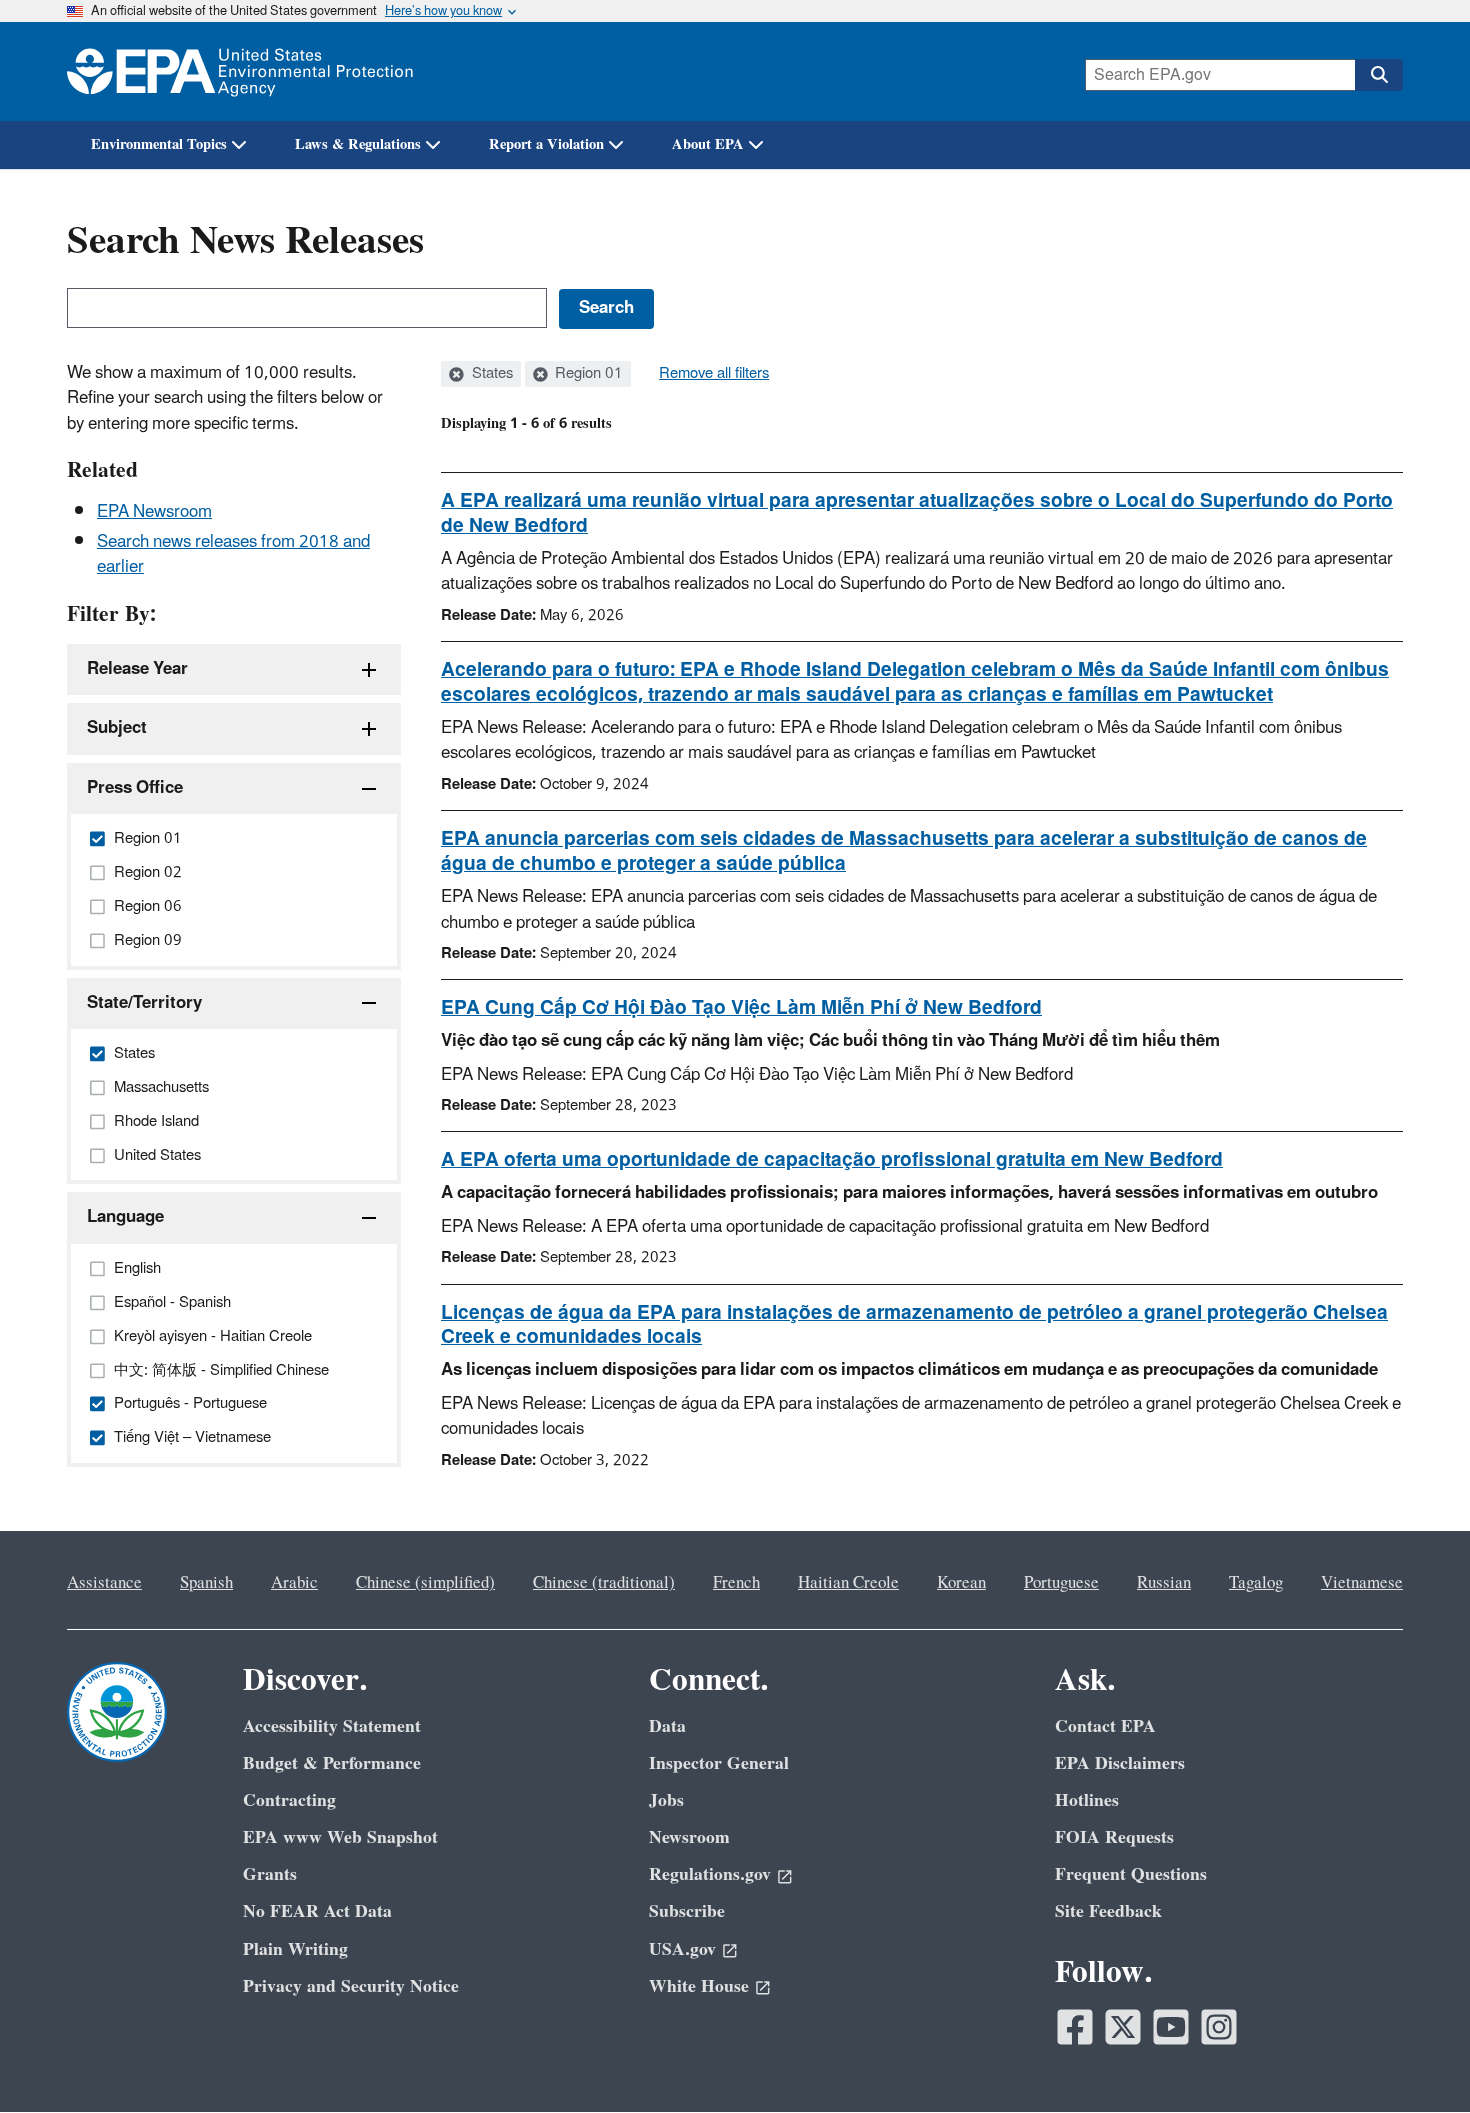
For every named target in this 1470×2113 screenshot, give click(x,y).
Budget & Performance (332, 1763)
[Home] (240, 71)
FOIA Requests (1114, 1837)
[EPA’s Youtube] (1171, 2027)
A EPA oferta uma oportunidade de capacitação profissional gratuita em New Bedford (832, 1160)
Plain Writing (295, 1949)
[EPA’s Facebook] (1075, 2027)
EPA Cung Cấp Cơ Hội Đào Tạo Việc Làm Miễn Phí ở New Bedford (741, 1008)
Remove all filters (714, 374)
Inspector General (719, 1763)
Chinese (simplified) (425, 1583)
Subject (117, 728)
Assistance (104, 1583)
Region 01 (587, 374)
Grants (270, 1874)
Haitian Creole (848, 1583)
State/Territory (144, 1003)
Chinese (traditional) (604, 1583)
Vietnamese (1362, 1583)
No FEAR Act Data (317, 1911)
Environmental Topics (159, 144)
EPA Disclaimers (1120, 1763)
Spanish (206, 1583)
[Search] (1379, 75)
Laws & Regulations (358, 144)
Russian (1164, 1583)
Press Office (135, 788)
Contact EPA (1105, 1726)
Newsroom (689, 1837)
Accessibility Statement (332, 1726)
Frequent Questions (1131, 1874)
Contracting (289, 1800)
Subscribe (687, 1911)
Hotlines (1087, 1800)
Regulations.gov (710, 1874)
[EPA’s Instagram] (1219, 2027)
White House (699, 1986)
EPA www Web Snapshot (340, 1837)
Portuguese (1061, 1583)
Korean (961, 1583)
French (736, 1583)
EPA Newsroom (154, 512)
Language (125, 1217)
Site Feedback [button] (1108, 1911)
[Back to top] (1415, 2058)
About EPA (708, 144)
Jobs (666, 1800)
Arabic (294, 1583)
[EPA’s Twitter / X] (1123, 2027)
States (490, 374)
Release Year (137, 669)
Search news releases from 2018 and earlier (233, 554)
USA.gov (682, 1949)
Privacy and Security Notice (351, 1986)
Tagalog (1256, 1583)
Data (667, 1726)
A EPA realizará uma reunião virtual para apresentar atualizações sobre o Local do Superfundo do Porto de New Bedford (917, 513)
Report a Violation (546, 144)
